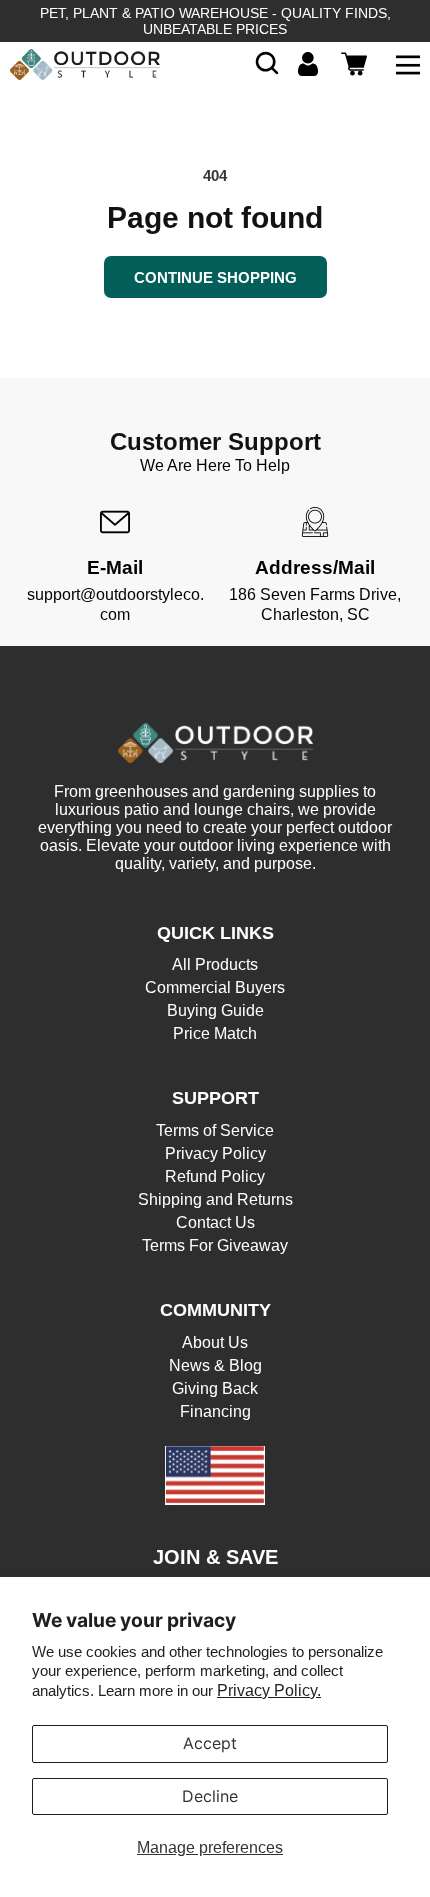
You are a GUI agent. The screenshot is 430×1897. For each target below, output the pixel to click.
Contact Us (215, 1222)
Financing (215, 1411)
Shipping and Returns (215, 1199)
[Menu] (408, 64)
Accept (210, 1743)
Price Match (215, 1033)
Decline (210, 1796)
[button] (267, 64)
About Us (215, 1342)
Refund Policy (215, 1176)
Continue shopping (215, 277)
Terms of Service (215, 1130)
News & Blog (215, 1365)
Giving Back (215, 1388)
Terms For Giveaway (215, 1245)
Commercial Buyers (215, 987)
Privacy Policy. (269, 1690)
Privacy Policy (215, 1153)
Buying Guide (215, 1010)
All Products (215, 964)
